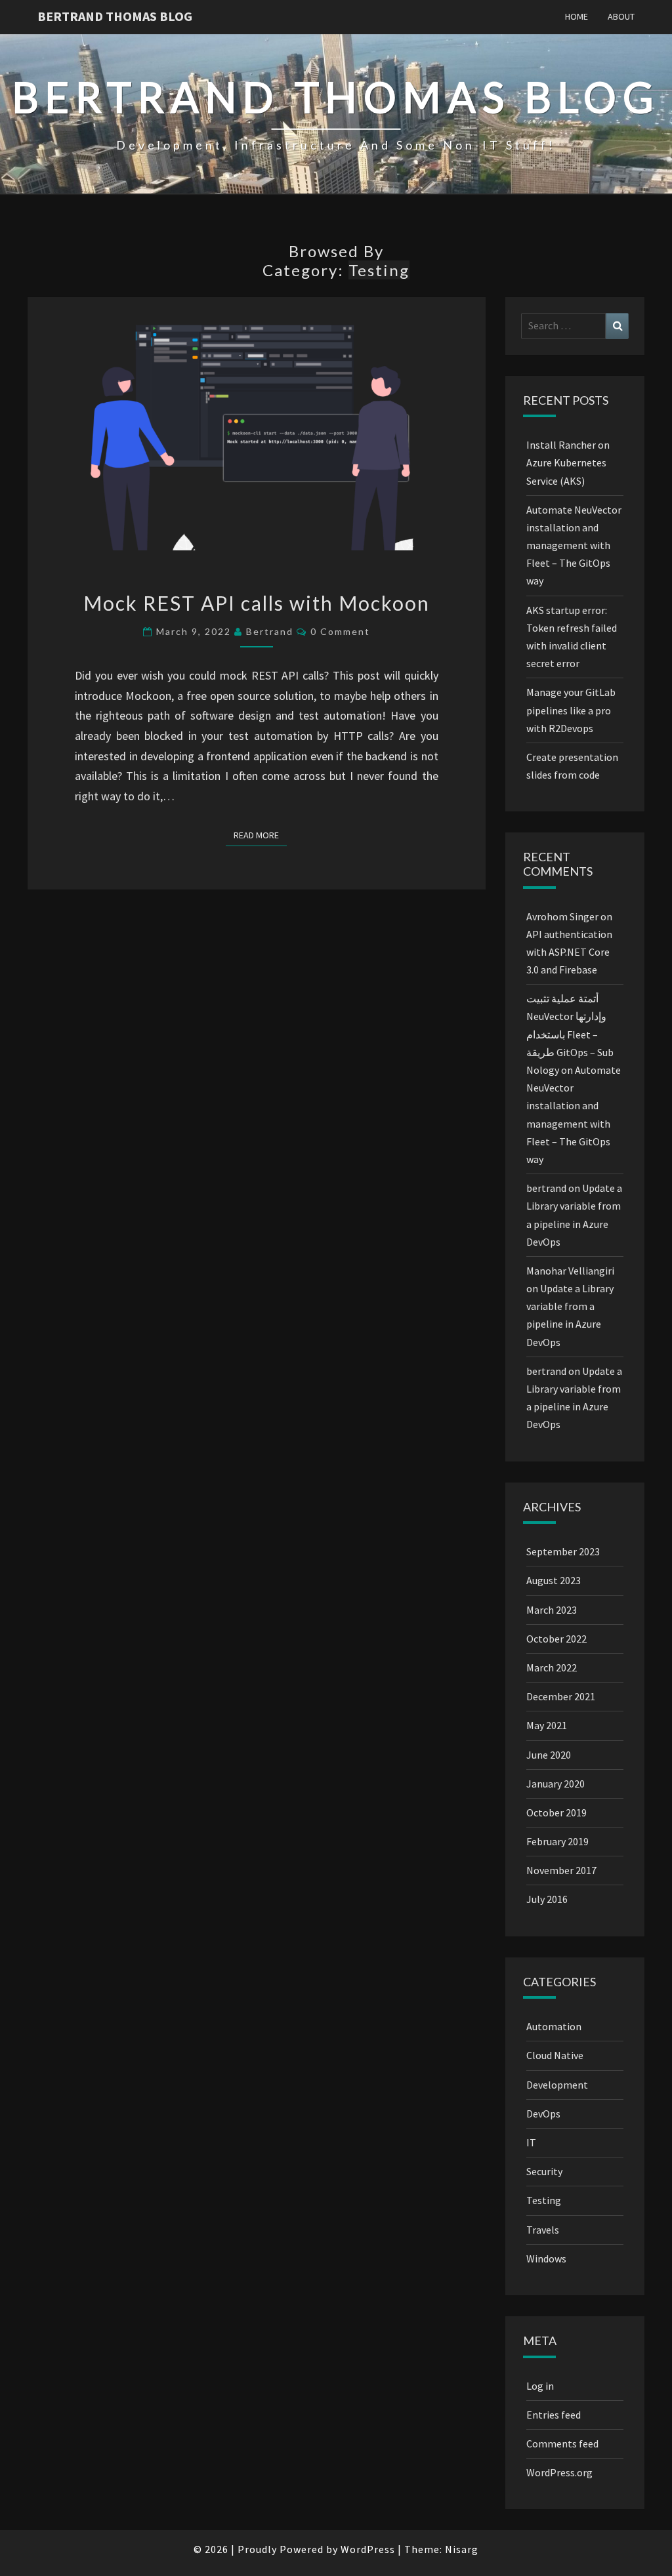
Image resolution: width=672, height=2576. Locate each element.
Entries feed (554, 2415)
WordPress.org (559, 2472)
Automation (554, 2026)
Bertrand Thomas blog (115, 16)
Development (557, 2085)
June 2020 (549, 1755)
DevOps (543, 2114)
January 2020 (556, 1784)
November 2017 (561, 1870)
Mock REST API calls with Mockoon (257, 603)
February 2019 (557, 1841)
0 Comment (340, 631)
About (621, 16)
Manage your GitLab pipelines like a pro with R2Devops (571, 710)
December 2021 (561, 1696)
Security (544, 2171)
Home (577, 16)
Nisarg (462, 2549)
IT (531, 2142)
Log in (540, 2386)
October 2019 (556, 1812)
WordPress (368, 2549)
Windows (546, 2259)
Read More (260, 835)
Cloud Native (555, 2055)
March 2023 (552, 1610)
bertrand (270, 631)
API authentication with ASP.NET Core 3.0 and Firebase (569, 952)
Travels (543, 2230)
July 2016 (547, 1899)
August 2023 (554, 1580)
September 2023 (563, 1551)
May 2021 (547, 1725)
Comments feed (562, 2443)
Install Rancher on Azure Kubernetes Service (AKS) (568, 462)
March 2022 (552, 1667)
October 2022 (556, 1639)
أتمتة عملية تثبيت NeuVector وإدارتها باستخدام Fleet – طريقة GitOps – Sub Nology (570, 1034)
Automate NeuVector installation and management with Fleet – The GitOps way (574, 545)
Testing (544, 2200)
